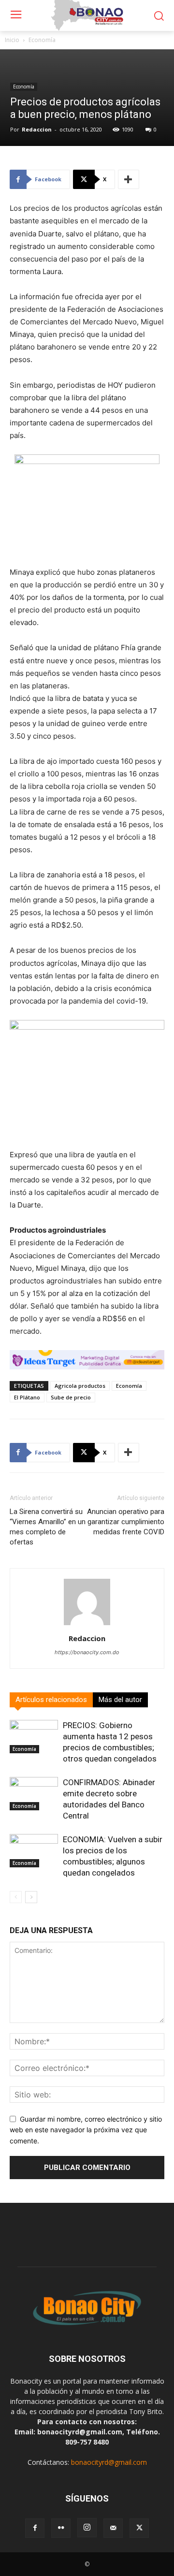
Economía (42, 40)
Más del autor (120, 1700)
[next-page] (31, 1897)
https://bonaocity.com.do (87, 1652)
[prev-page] (16, 1897)
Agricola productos (80, 1386)
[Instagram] (87, 2528)
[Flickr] (61, 2528)
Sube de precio (71, 1397)
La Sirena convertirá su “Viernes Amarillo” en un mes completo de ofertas (48, 1527)
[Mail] (113, 2528)
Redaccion (37, 129)
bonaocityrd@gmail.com (109, 2462)
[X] (139, 2528)
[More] (129, 179)
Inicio (12, 40)
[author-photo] (87, 1625)
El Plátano (27, 1397)
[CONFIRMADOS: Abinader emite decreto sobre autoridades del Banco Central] (34, 1794)
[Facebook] (35, 2528)
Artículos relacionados (51, 1700)
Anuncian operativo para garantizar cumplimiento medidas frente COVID (126, 1522)
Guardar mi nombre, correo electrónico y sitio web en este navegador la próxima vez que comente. (86, 2130)
